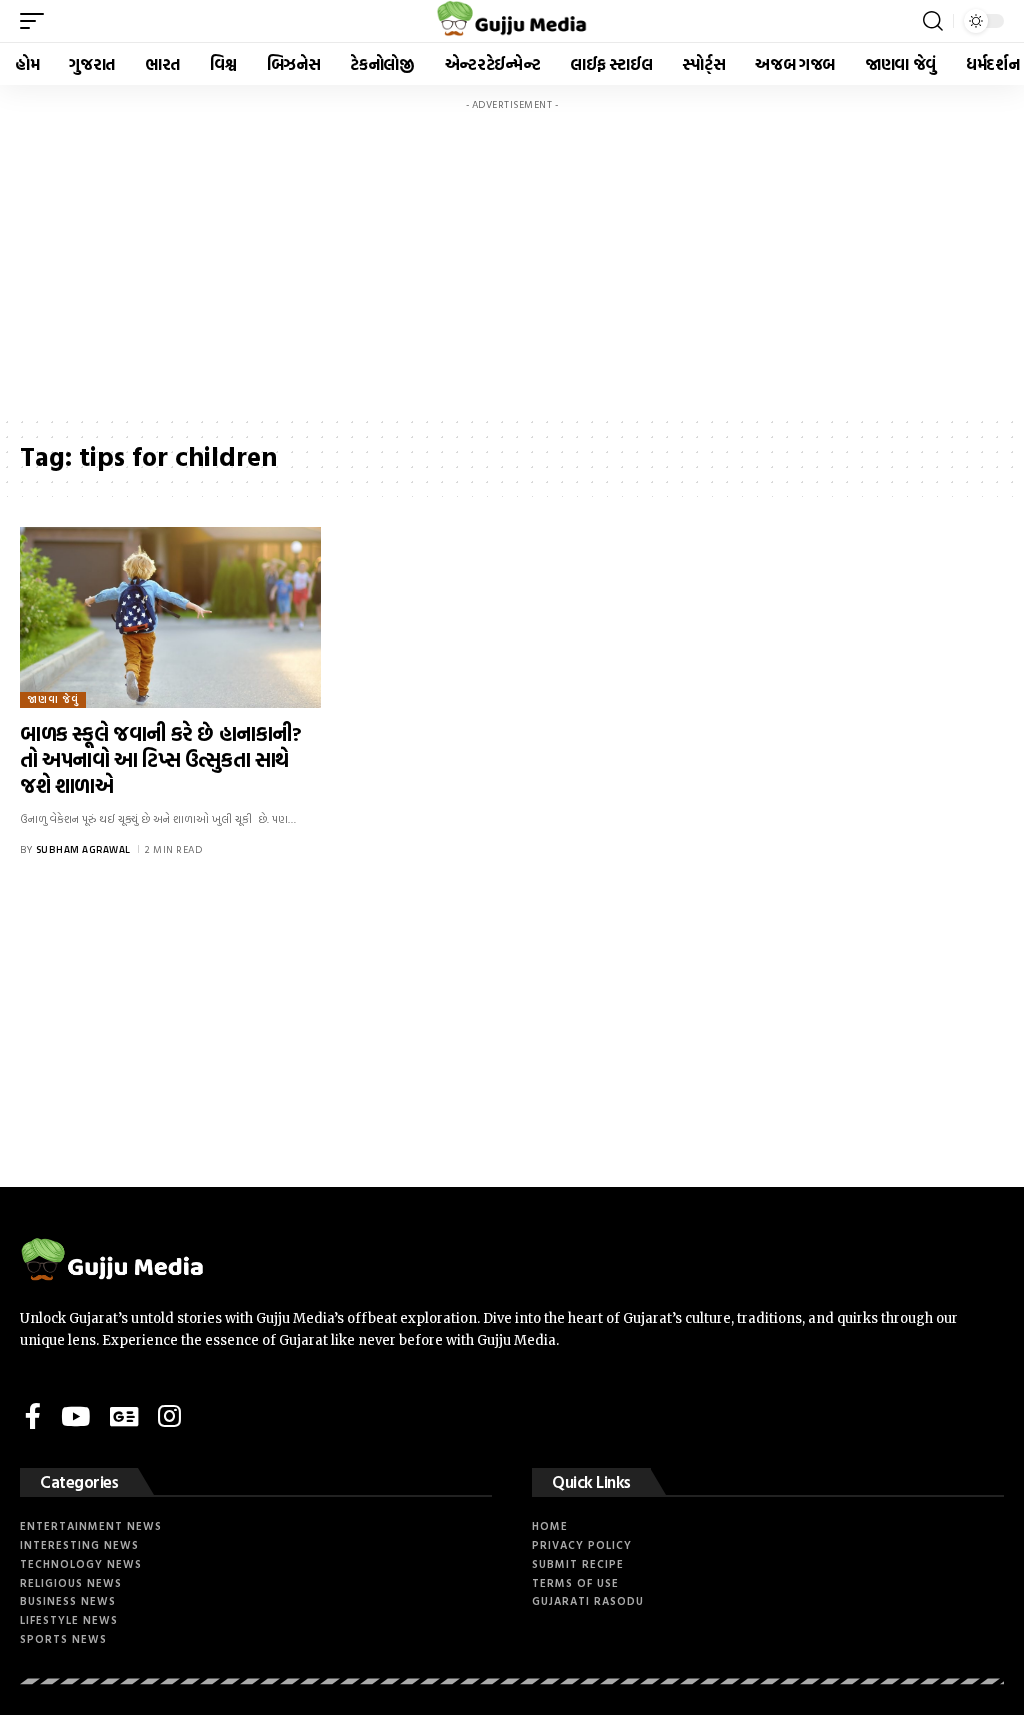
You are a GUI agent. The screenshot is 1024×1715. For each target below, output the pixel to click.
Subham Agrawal (83, 849)
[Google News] (124, 1416)
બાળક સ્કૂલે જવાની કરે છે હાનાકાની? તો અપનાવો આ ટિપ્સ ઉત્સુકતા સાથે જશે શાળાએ (161, 759)
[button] (37, 21)
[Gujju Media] (512, 21)
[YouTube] (75, 1416)
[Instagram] (169, 1416)
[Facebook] (33, 1416)
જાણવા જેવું (53, 699)
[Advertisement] (512, 260)
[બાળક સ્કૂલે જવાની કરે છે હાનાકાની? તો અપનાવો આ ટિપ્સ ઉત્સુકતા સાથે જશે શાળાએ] (170, 617)
